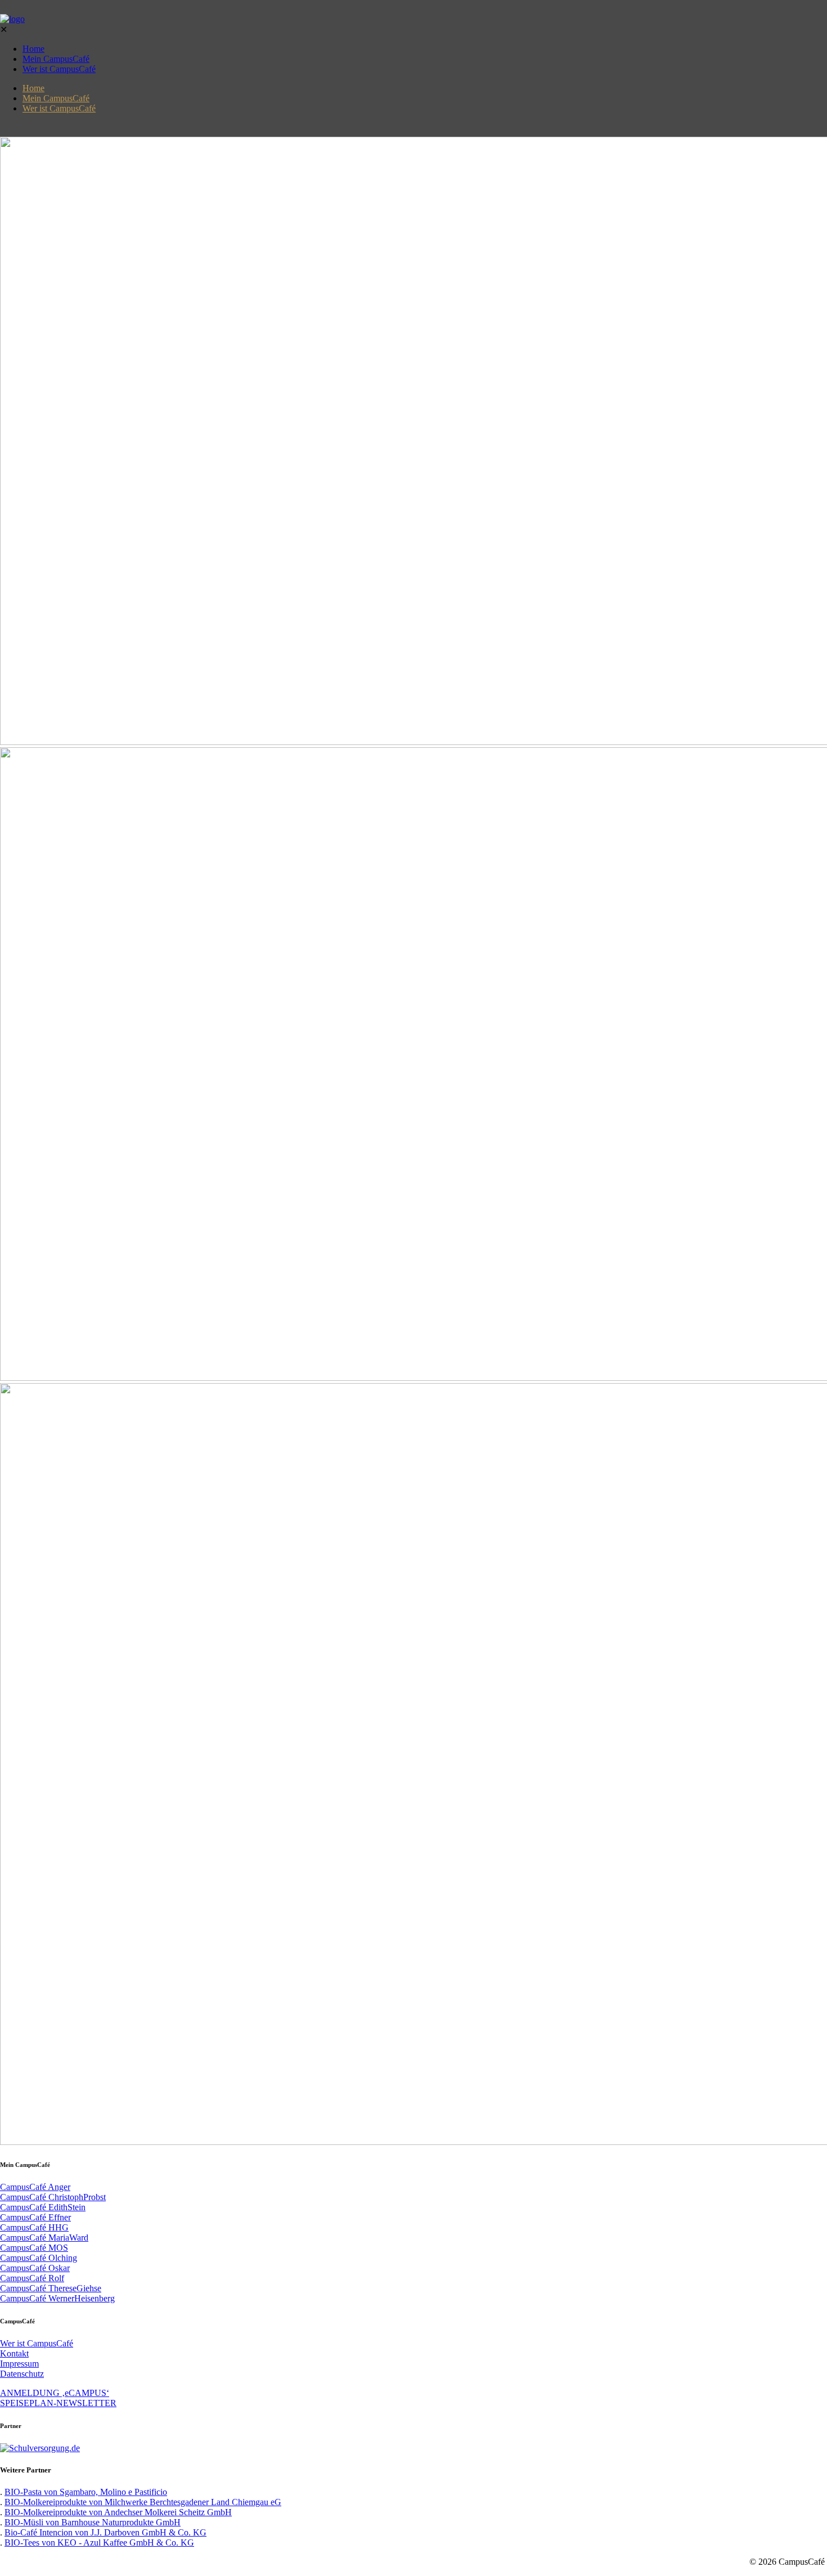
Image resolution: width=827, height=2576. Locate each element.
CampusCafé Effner (35, 2217)
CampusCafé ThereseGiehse (51, 2288)
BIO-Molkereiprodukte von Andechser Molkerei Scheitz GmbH (118, 2512)
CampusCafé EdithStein (43, 2207)
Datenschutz (22, 2374)
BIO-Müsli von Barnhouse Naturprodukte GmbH (93, 2522)
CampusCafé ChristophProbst (53, 2197)
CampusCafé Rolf (32, 2278)
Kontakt (14, 2353)
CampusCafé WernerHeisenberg (57, 2298)
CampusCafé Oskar (35, 2268)
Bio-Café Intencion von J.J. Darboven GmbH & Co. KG (105, 2532)
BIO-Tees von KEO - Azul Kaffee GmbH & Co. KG (99, 2543)
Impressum (19, 2364)
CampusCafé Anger (35, 2187)
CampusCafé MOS (34, 2248)
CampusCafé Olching (39, 2258)
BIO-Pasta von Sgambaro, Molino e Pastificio (86, 2492)
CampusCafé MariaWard (44, 2238)
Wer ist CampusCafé (37, 2343)
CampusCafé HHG (34, 2227)
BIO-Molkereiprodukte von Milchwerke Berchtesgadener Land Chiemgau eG (143, 2502)
